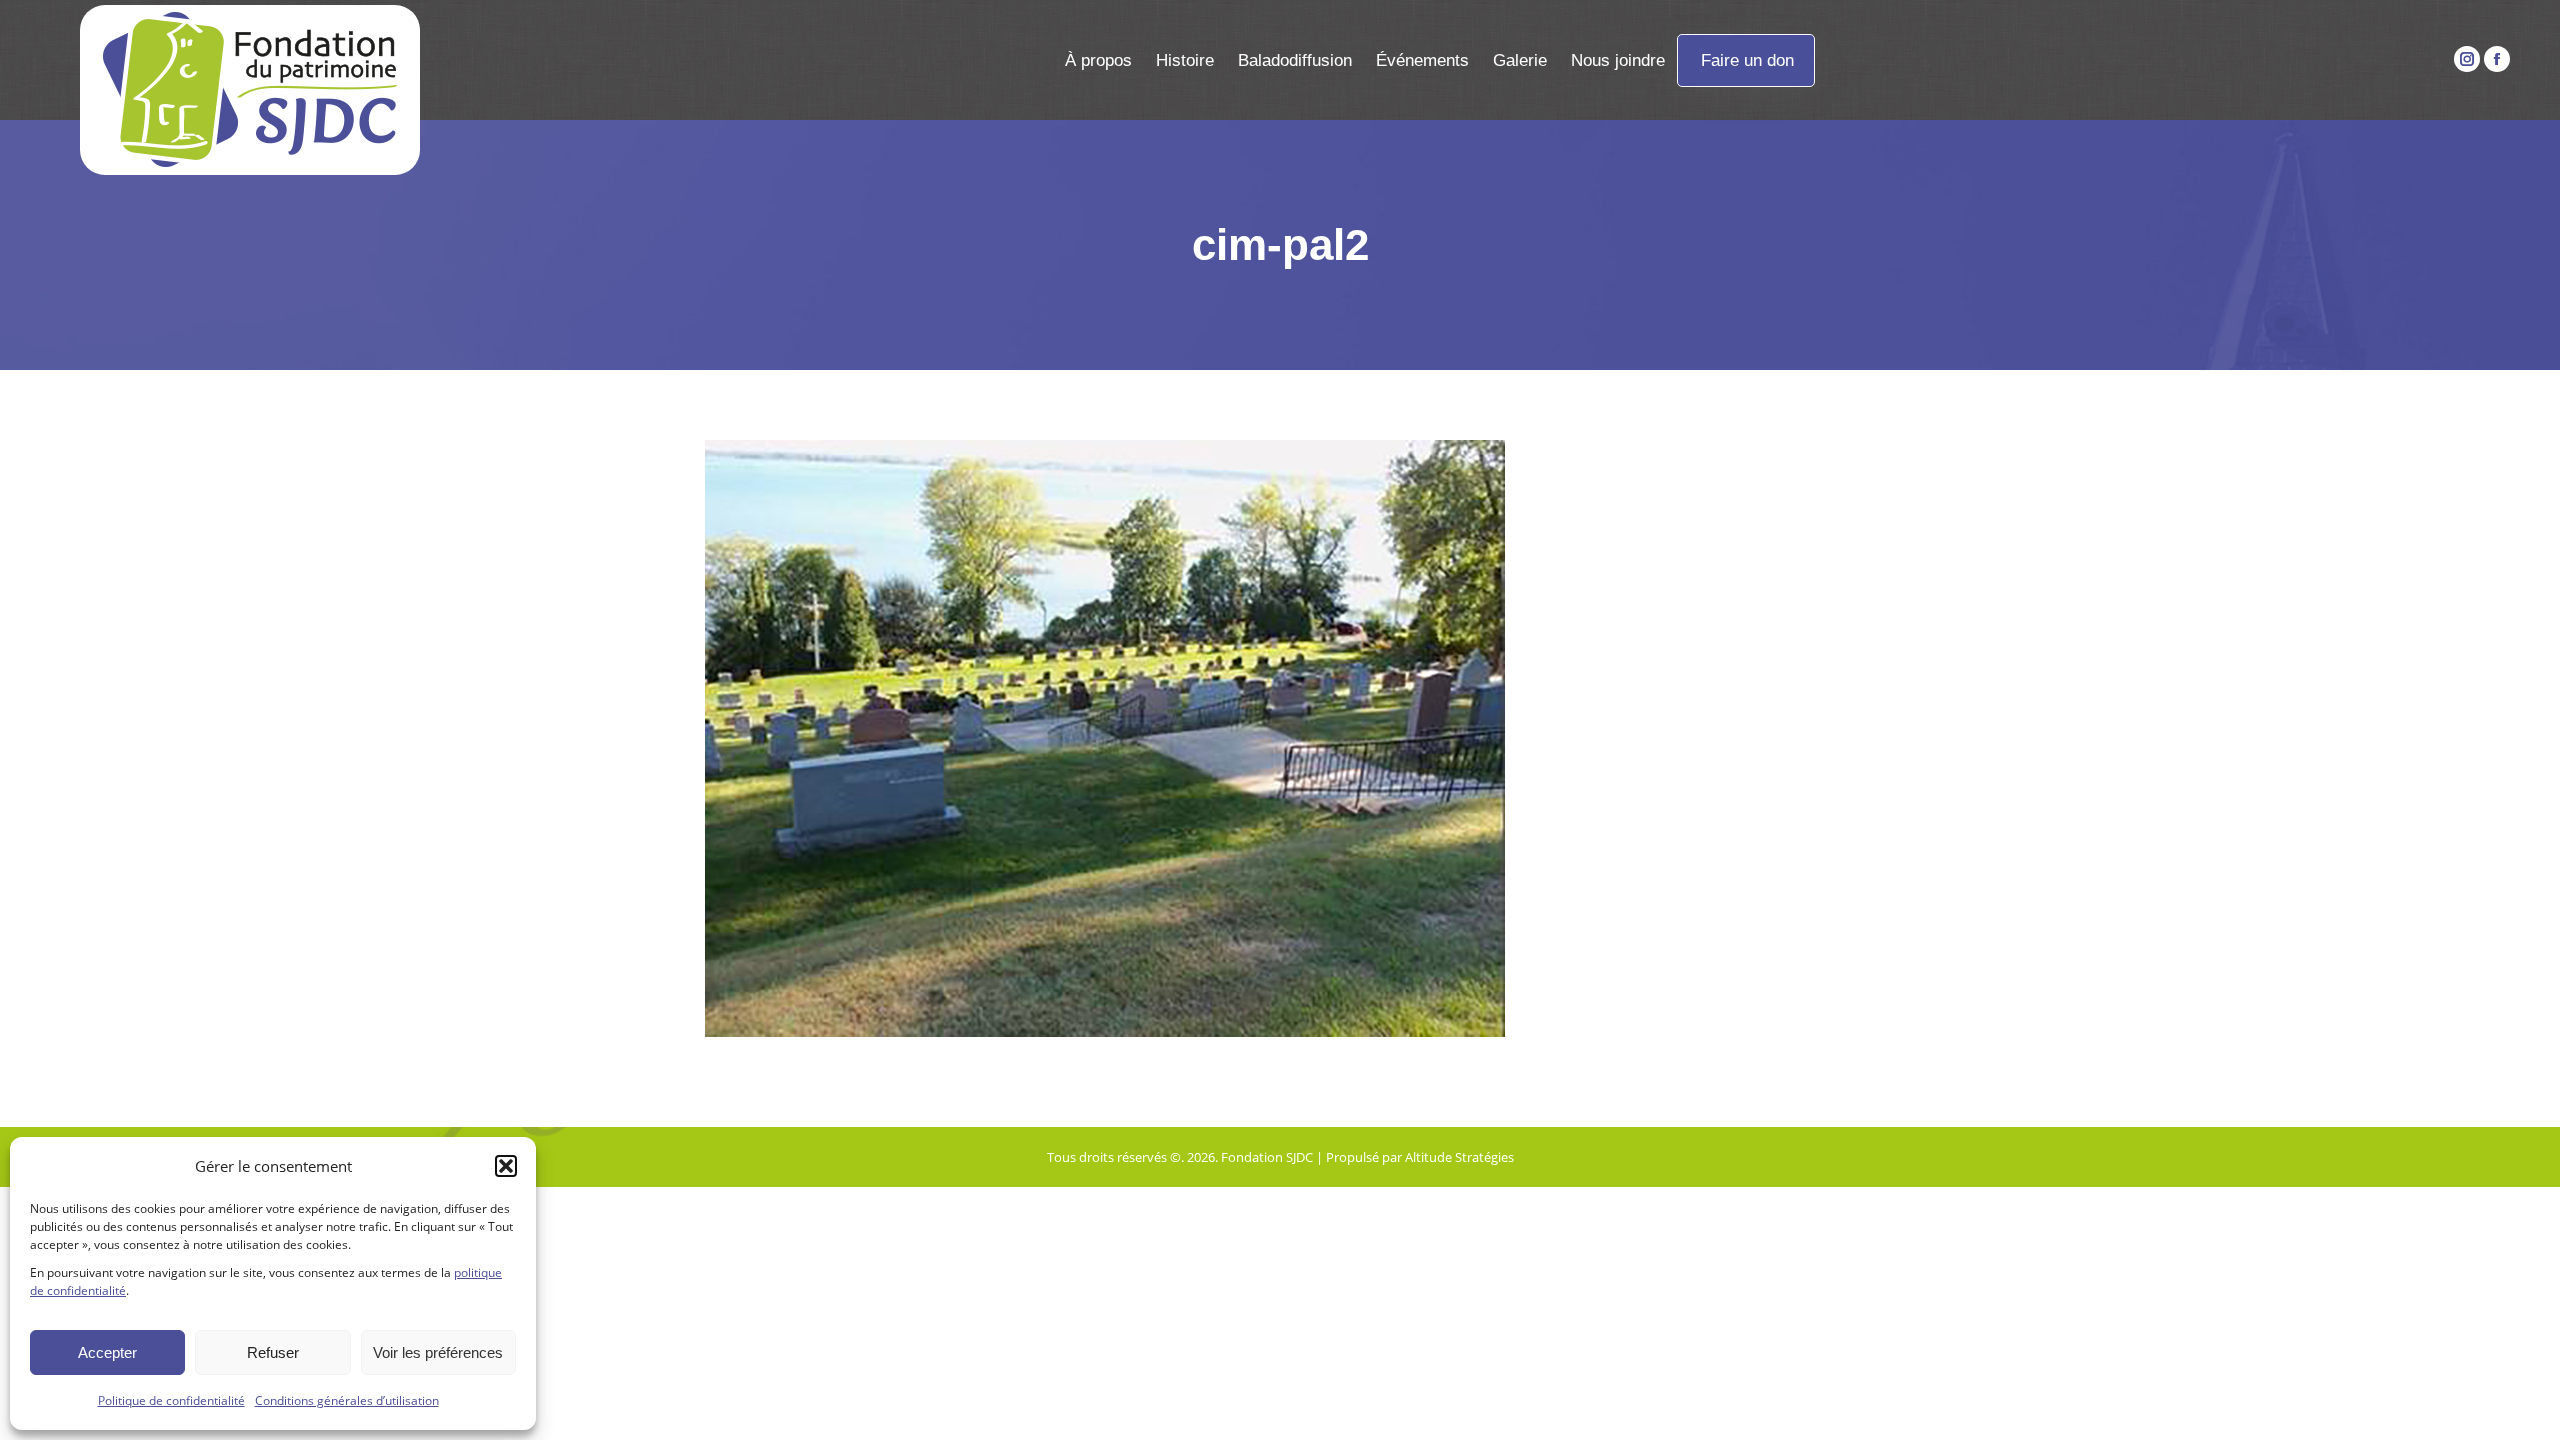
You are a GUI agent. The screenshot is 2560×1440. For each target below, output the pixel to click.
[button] (506, 1166)
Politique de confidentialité (171, 1400)
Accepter (107, 1352)
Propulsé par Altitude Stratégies (1420, 1157)
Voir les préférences (438, 1352)
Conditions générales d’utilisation (347, 1400)
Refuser (273, 1352)
